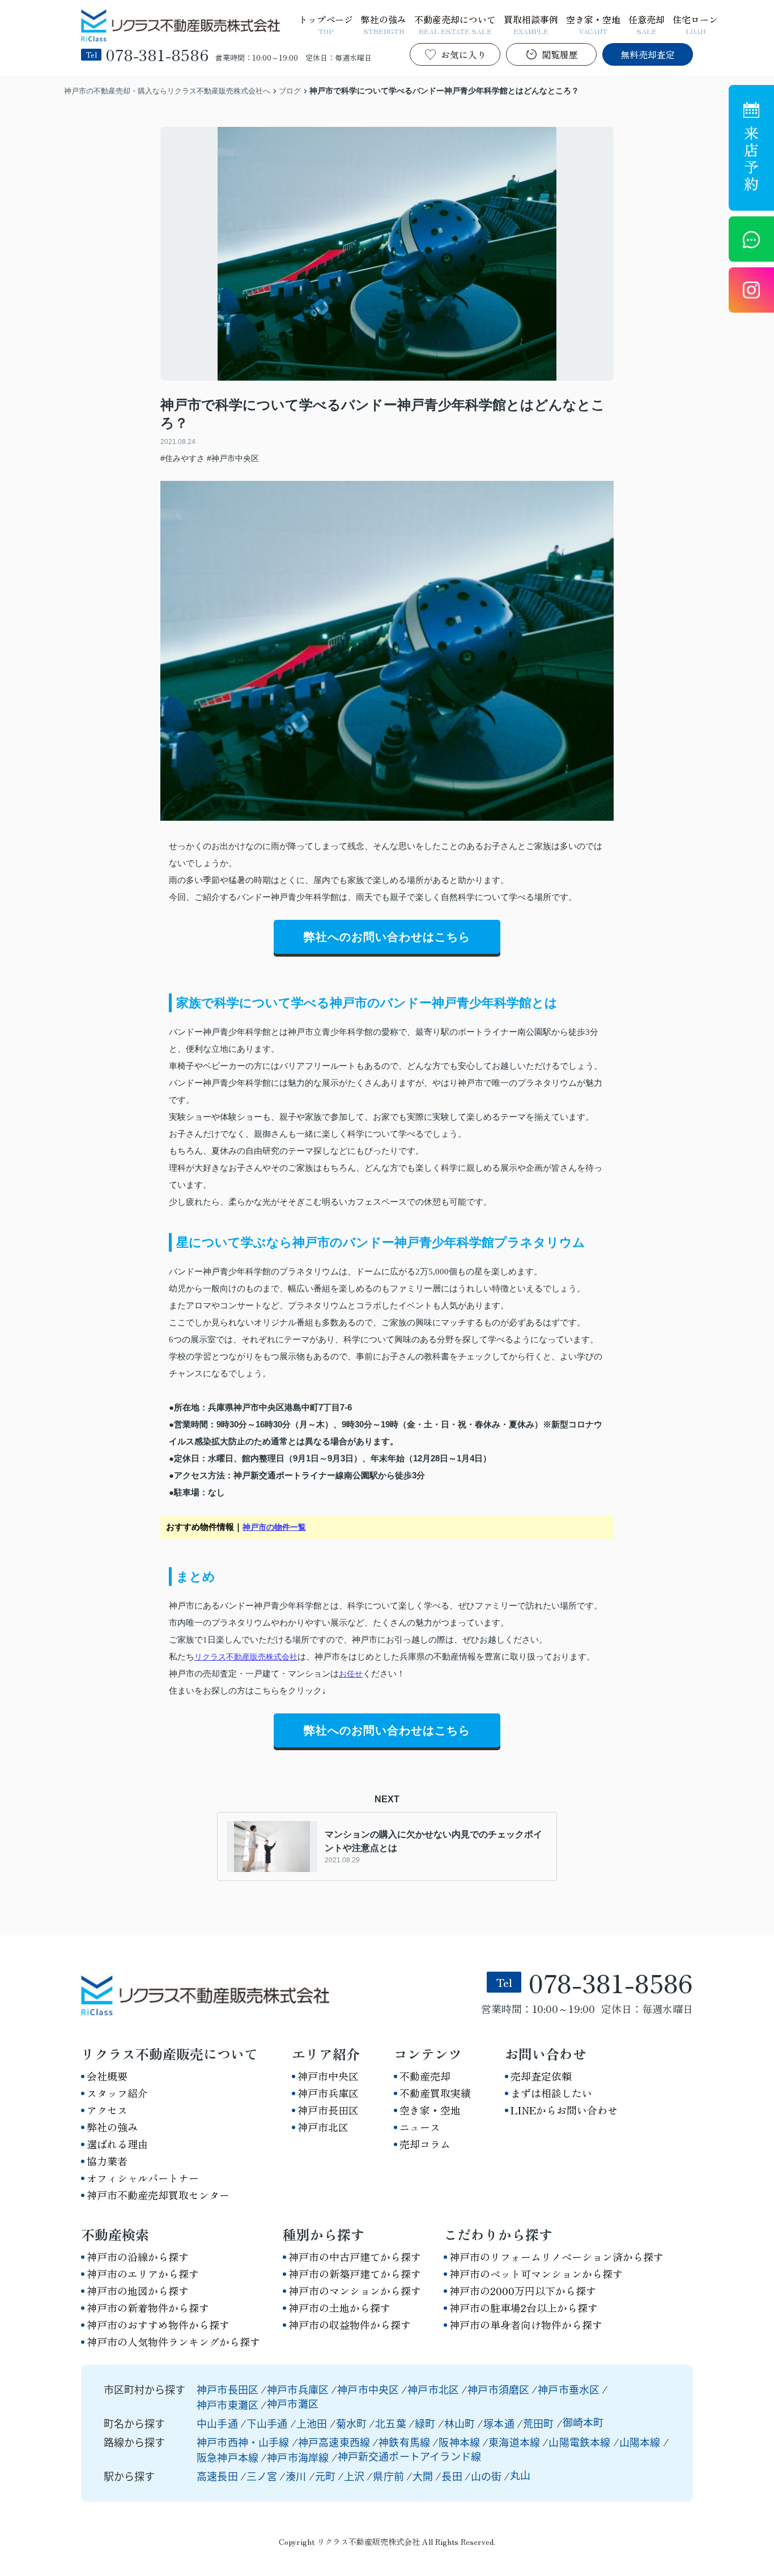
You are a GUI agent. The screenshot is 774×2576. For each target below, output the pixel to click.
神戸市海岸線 (299, 2457)
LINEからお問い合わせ (564, 2110)
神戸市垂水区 (569, 2389)
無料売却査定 (648, 54)
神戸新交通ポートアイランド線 (410, 2456)
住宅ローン (695, 24)
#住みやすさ (182, 458)
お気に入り (463, 54)
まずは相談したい (551, 2093)
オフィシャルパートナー (143, 2178)
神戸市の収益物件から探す (350, 2325)
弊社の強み (384, 24)
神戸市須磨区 (498, 2389)
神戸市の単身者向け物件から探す (526, 2325)
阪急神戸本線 (229, 2457)
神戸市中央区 (328, 2076)
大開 (423, 2476)
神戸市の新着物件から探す (148, 2308)
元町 (325, 2476)
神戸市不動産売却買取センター (158, 2195)
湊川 (296, 2476)
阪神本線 (460, 2442)
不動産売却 (425, 2076)
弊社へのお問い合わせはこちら (387, 937)
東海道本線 (515, 2442)
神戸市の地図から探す (138, 2291)
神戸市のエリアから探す (143, 2274)
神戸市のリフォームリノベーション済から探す (556, 2257)
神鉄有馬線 (405, 2442)
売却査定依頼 (541, 2076)
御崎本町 (583, 2422)
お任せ (351, 1674)
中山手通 (218, 2423)
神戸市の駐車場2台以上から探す (524, 2308)
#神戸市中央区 (233, 458)
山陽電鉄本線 (580, 2442)
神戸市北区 (323, 2127)
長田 (452, 2476)
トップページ (326, 24)
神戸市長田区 (328, 2110)
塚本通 (500, 2423)
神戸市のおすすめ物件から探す (158, 2325)
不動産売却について (455, 24)
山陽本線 (641, 2442)
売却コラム (425, 2144)
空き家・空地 (593, 24)
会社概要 (107, 2076)
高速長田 (217, 2476)
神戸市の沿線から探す (138, 2257)
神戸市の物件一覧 (274, 1527)
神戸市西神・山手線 (244, 2442)
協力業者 (107, 2161)
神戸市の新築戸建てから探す (355, 2274)
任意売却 (647, 24)
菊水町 (353, 2423)
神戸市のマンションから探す (355, 2291)
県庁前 (388, 2476)
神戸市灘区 (293, 2403)
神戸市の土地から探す (339, 2308)
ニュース (420, 2127)
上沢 (354, 2476)
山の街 (486, 2476)
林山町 (461, 2423)
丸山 (520, 2475)
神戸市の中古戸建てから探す (355, 2257)
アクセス (107, 2110)
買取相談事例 (531, 24)
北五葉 (392, 2423)
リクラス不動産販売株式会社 (246, 1657)
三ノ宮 (262, 2476)
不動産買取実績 (435, 2093)
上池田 (313, 2423)
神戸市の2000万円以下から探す (523, 2291)
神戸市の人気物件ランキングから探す (173, 2342)
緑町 (426, 2423)
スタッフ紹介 (117, 2093)
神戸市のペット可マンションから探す (536, 2274)
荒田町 (540, 2423)
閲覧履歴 (560, 54)
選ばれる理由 (117, 2144)
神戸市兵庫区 (328, 2093)
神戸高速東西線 (335, 2442)
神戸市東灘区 (227, 2404)
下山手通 (268, 2423)
